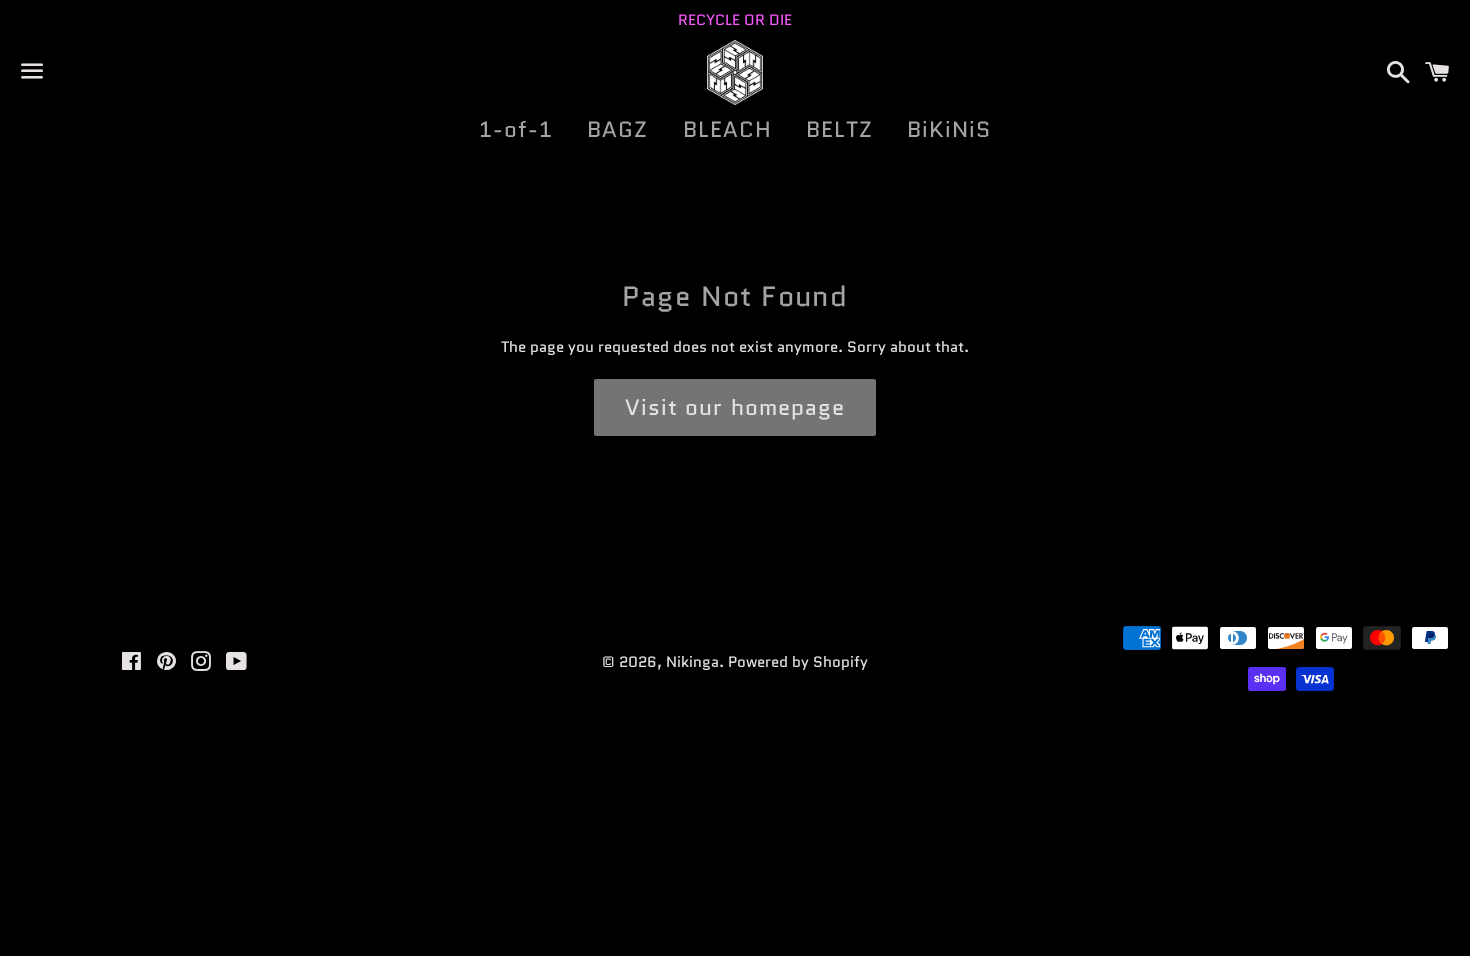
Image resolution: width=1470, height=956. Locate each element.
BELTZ (839, 129)
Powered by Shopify (798, 662)
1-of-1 (516, 129)
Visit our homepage (735, 407)
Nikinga (692, 662)
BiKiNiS (949, 129)
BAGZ (617, 129)
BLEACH (728, 129)
